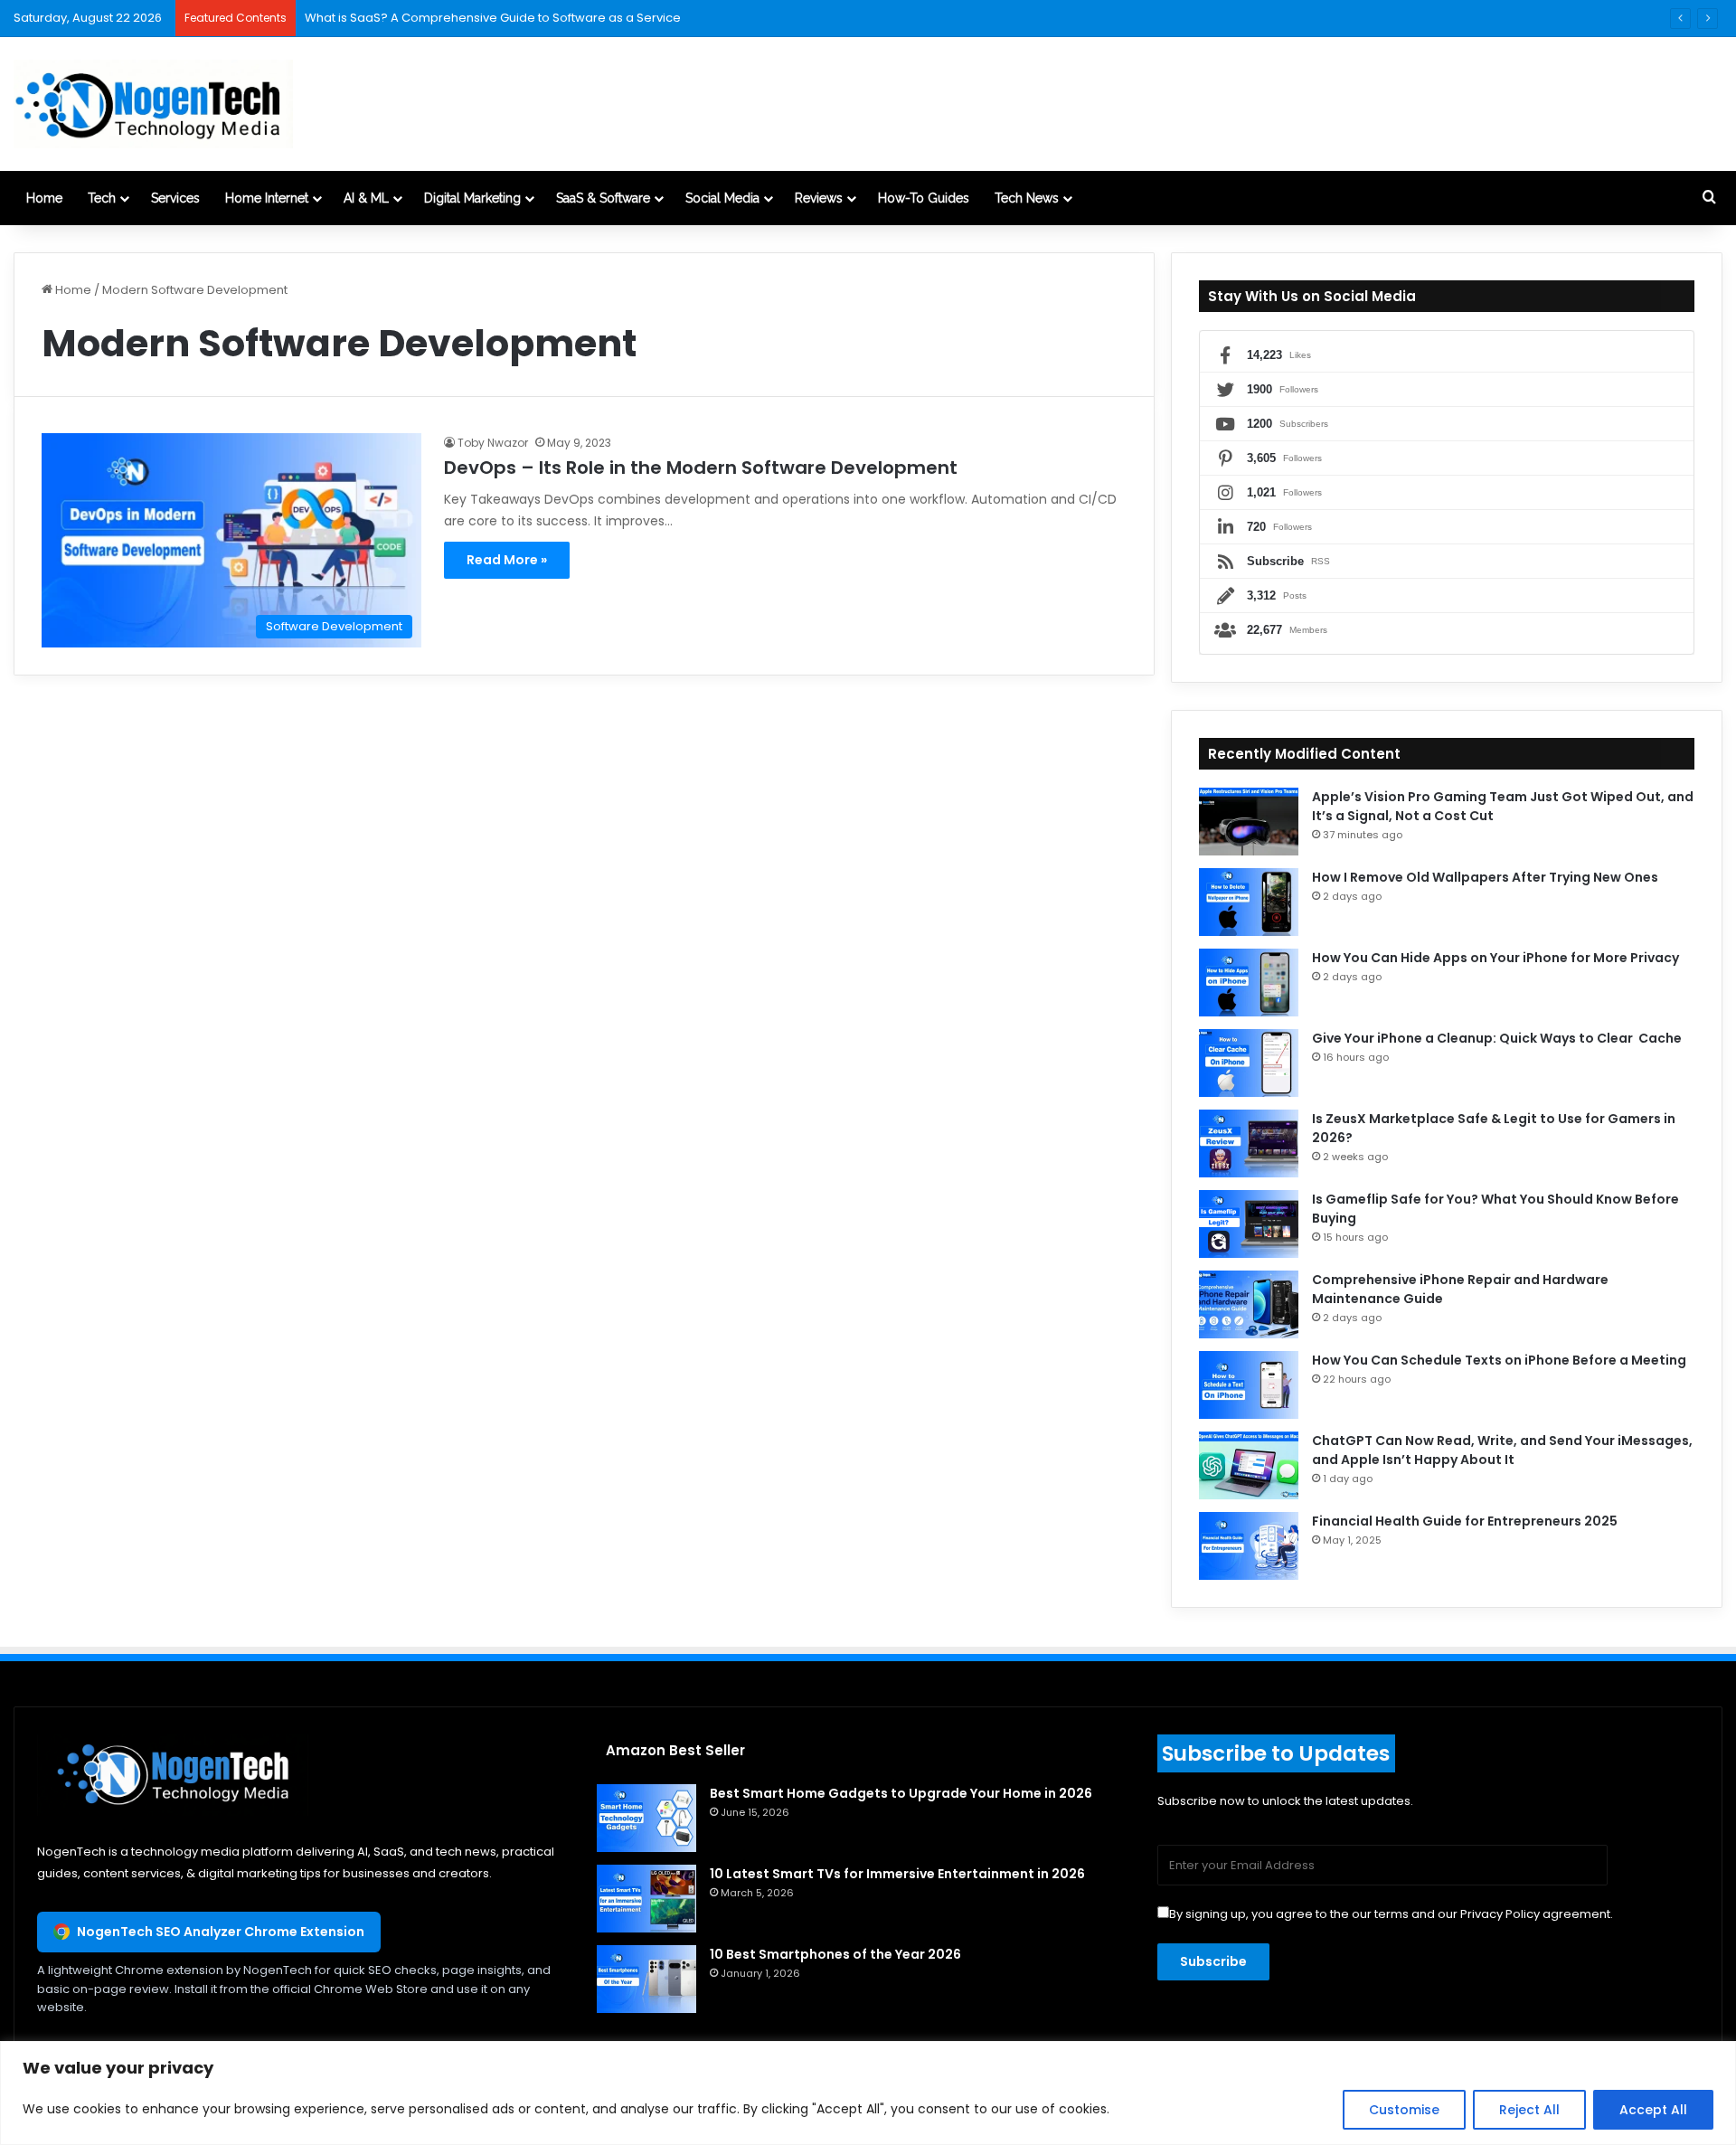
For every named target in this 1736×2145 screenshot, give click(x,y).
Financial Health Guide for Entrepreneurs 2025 (1465, 1521)
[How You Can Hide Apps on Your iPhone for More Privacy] (1249, 983)
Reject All (1529, 2110)
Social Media (722, 198)
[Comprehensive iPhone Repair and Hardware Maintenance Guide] (1249, 1304)
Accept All (1653, 2110)
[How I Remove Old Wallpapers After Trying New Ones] (1249, 902)
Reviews (819, 198)
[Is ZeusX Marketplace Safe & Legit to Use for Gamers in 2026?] (1249, 1143)
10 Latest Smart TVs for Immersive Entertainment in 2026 (897, 1874)
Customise (1404, 2110)
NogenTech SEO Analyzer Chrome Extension (221, 1932)
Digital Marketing (472, 198)
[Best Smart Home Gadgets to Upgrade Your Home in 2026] (646, 1818)
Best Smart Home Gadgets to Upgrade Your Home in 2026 (901, 1793)
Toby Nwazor (493, 443)
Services (175, 198)
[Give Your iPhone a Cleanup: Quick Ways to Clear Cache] (1249, 1063)
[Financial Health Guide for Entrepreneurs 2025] (1249, 1546)
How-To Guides (924, 198)
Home (44, 198)
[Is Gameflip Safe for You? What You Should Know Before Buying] (1249, 1224)
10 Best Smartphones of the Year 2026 (835, 1954)
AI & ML (366, 198)
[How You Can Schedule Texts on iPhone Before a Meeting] (1249, 1385)
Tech (102, 198)
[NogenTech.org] (153, 104)
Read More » (507, 560)
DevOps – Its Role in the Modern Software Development (701, 468)
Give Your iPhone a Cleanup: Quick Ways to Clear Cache (1498, 1038)
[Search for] (1709, 198)
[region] (868, 2093)
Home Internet (267, 198)
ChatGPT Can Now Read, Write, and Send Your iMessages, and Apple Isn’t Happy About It (1502, 1450)
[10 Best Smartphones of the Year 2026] (646, 1979)
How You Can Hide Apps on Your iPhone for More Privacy (1495, 958)
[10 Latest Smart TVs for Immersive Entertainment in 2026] (646, 1899)
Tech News (1027, 198)
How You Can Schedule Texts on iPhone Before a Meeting (1499, 1360)
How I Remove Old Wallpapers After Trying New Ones (1485, 877)
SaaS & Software (603, 198)
